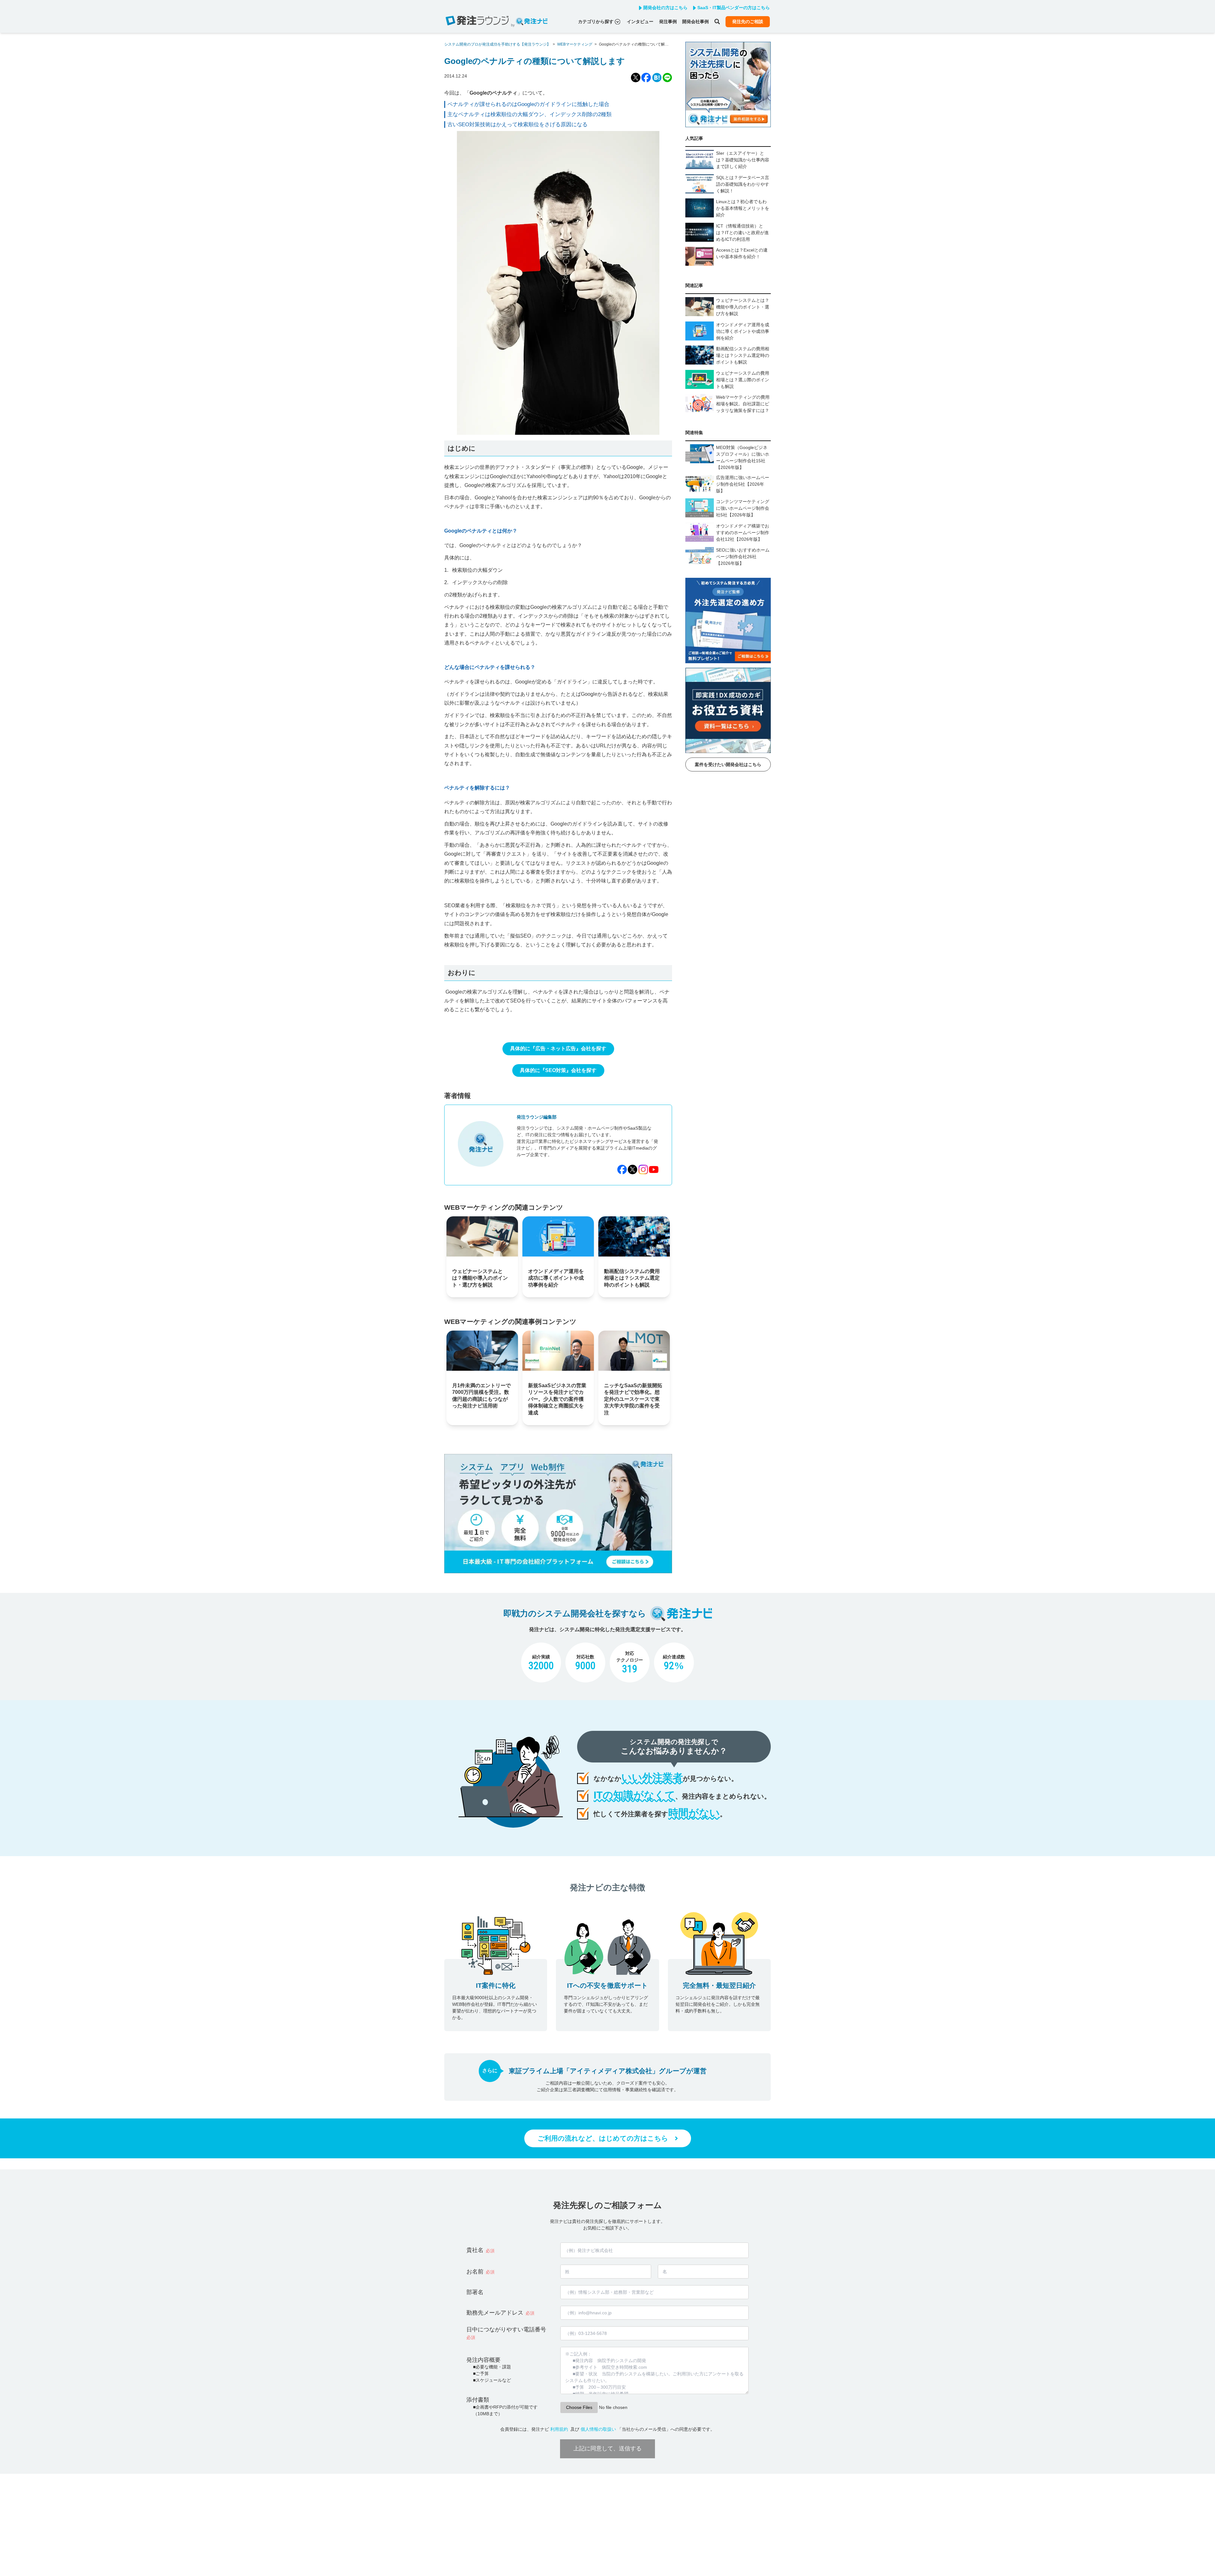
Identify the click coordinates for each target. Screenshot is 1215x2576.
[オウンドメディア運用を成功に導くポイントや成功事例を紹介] (558, 1236)
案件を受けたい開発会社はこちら (728, 764)
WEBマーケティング (575, 44)
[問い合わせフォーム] (558, 1572)
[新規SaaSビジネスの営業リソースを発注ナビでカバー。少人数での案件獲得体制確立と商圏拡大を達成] (558, 1351)
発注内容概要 (483, 2360)
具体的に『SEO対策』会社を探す (558, 1070)
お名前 (475, 2272)
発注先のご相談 (748, 22)
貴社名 (475, 2250)
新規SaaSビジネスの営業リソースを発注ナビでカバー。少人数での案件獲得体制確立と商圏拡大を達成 (557, 1399)
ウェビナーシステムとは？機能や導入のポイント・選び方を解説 (480, 1278)
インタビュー (640, 22)
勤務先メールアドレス (495, 2313)
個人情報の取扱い (598, 2429)
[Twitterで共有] (636, 78)
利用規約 (559, 2429)
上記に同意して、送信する (607, 2448)
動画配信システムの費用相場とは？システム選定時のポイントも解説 (632, 1278)
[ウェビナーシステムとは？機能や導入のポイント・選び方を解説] (482, 1236)
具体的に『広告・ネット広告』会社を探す (558, 1048)
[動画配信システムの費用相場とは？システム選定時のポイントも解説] (634, 1236)
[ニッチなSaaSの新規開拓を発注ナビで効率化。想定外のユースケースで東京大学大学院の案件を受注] (634, 1351)
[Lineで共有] (667, 78)
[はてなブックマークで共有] (657, 78)
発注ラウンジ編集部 (537, 1117)
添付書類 (478, 2400)
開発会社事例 (695, 22)
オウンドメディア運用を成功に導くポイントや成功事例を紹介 (556, 1278)
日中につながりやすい (506, 2333)
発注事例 (668, 22)
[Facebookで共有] (646, 78)
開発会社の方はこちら (665, 8)
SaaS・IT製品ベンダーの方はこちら (734, 8)
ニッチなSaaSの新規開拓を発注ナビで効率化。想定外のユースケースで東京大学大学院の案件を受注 (633, 1399)
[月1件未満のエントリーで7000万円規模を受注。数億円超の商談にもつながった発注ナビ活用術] (482, 1351)
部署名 (475, 2292)
